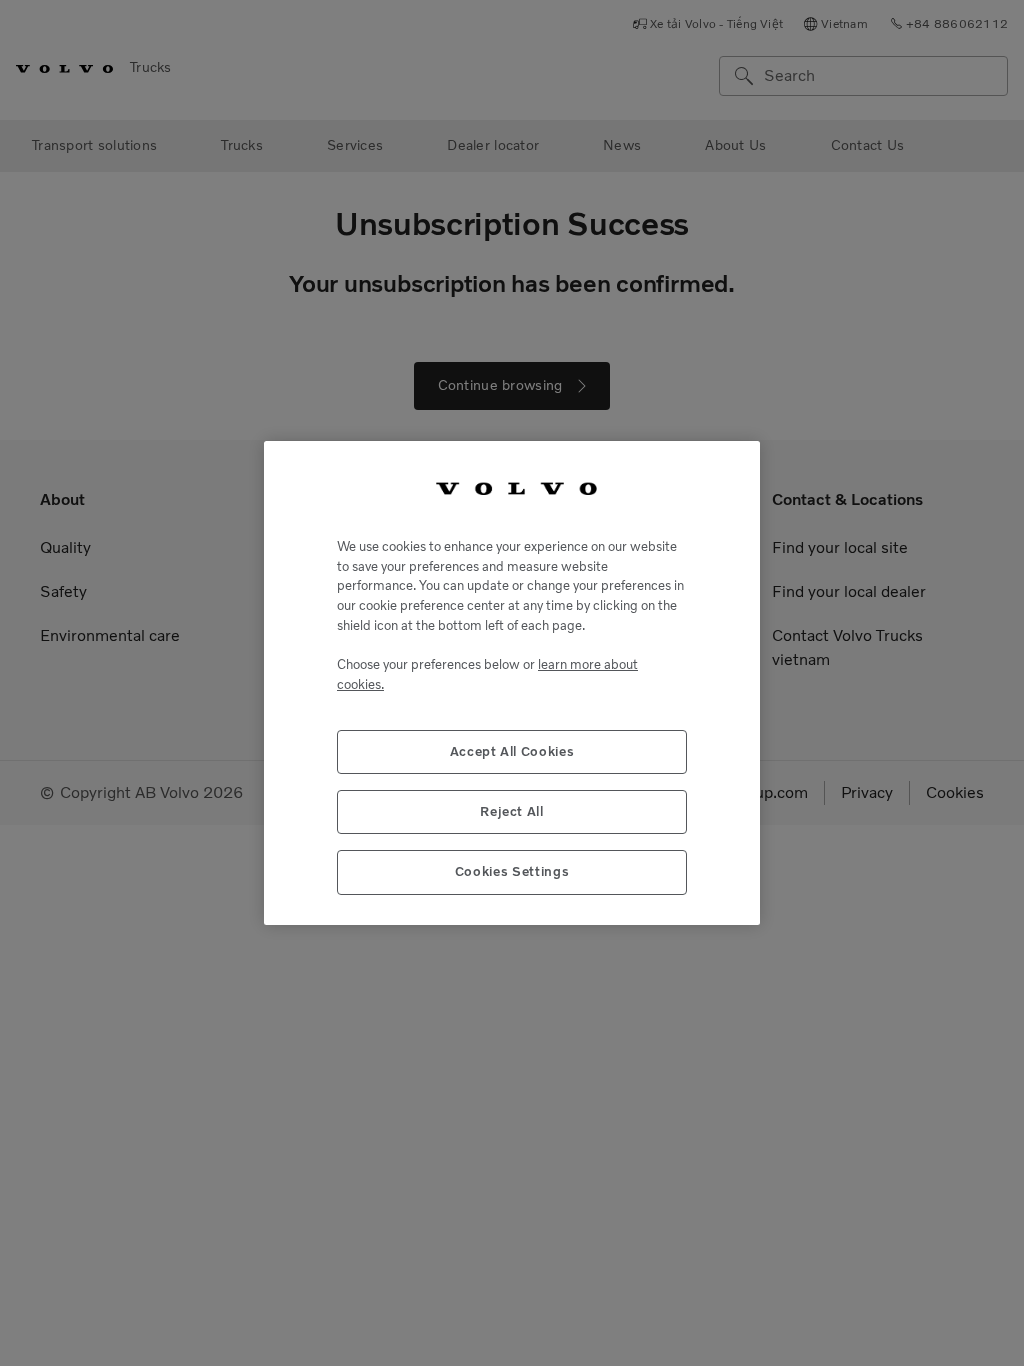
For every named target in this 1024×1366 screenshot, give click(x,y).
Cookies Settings (512, 871)
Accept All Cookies (512, 751)
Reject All (512, 811)
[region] (512, 682)
